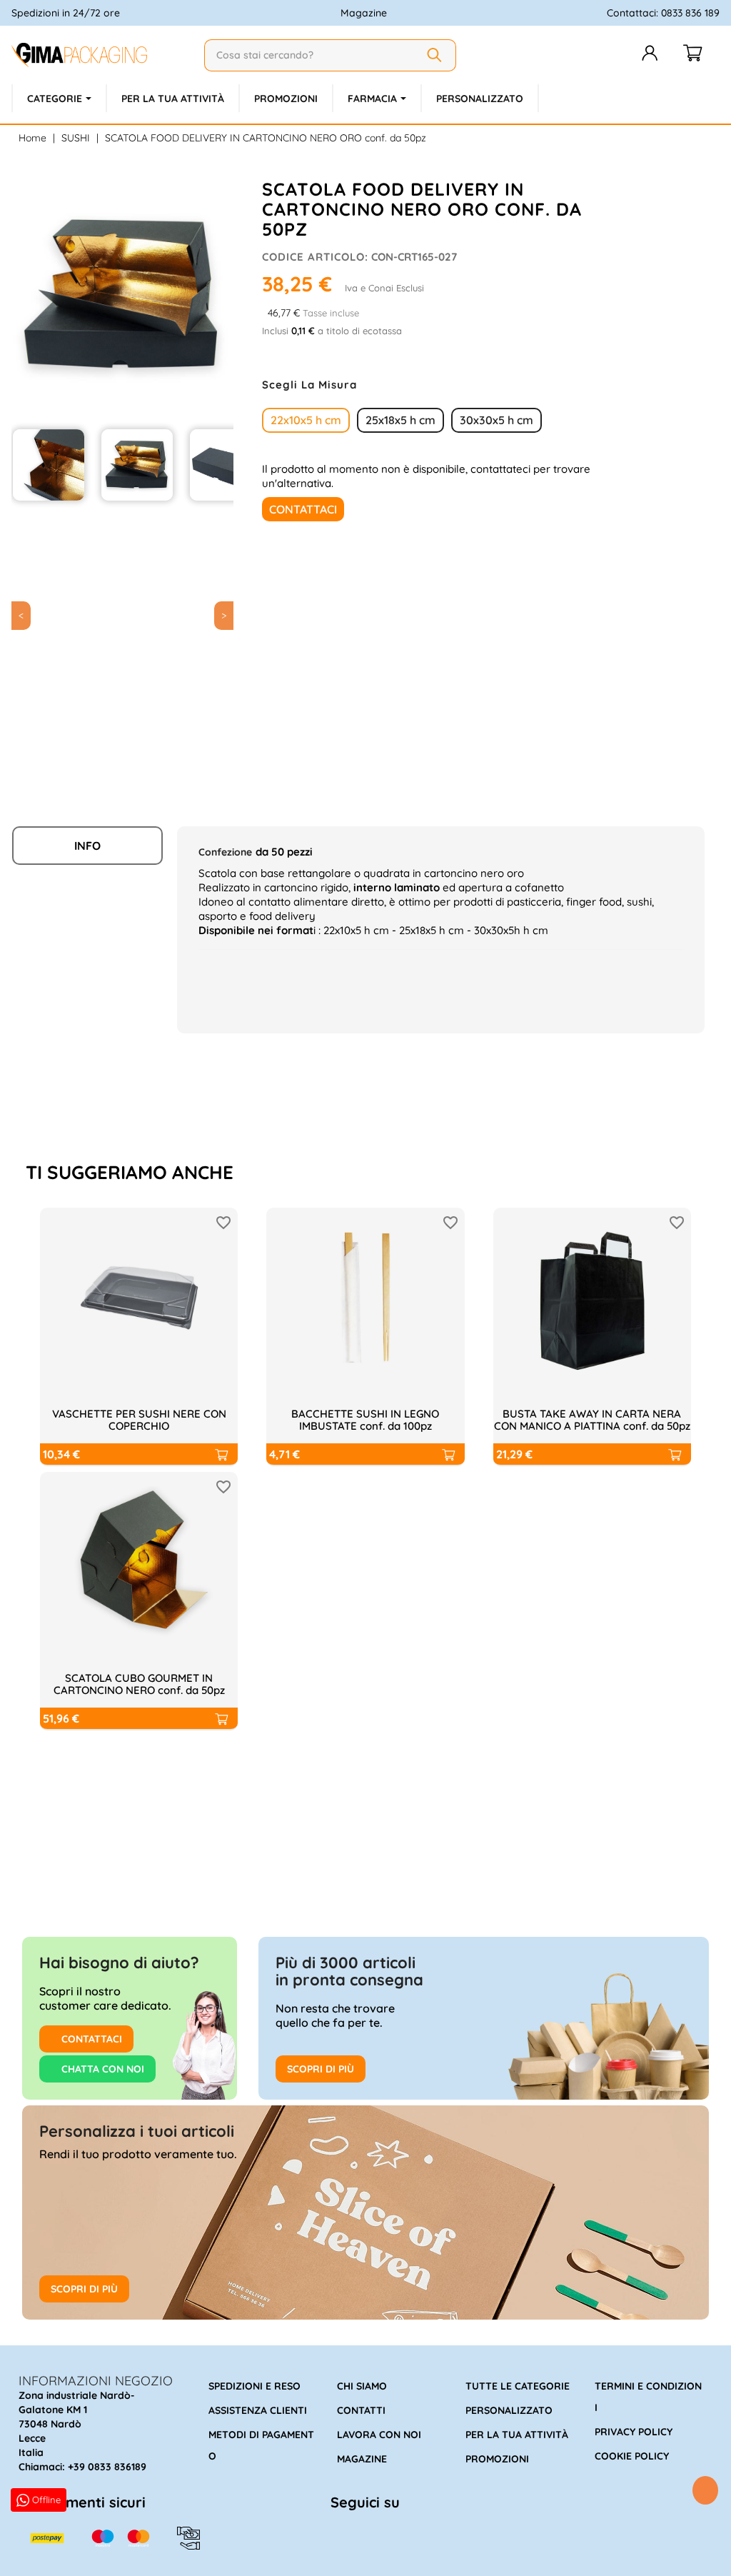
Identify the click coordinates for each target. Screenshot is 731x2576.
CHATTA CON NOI (101, 2069)
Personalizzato (509, 2410)
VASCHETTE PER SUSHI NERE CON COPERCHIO (139, 1420)
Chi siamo (362, 2386)
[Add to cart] (221, 1454)
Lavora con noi (379, 2435)
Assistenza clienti (258, 2410)
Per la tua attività (517, 2435)
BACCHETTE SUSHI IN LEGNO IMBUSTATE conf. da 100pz (365, 1420)
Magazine (364, 13)
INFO (87, 846)
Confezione (225, 852)
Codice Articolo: (315, 257)
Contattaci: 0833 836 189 (663, 13)
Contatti (361, 2410)
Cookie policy (632, 2456)
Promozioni (497, 2459)
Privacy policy (634, 2432)
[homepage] (102, 55)
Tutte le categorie (518, 2386)
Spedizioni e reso (254, 2386)
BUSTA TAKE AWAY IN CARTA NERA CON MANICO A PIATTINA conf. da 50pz (592, 1420)
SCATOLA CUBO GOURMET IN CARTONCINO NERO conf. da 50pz (139, 1684)
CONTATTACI (90, 2039)
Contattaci (303, 509)
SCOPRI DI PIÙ (321, 2069)
